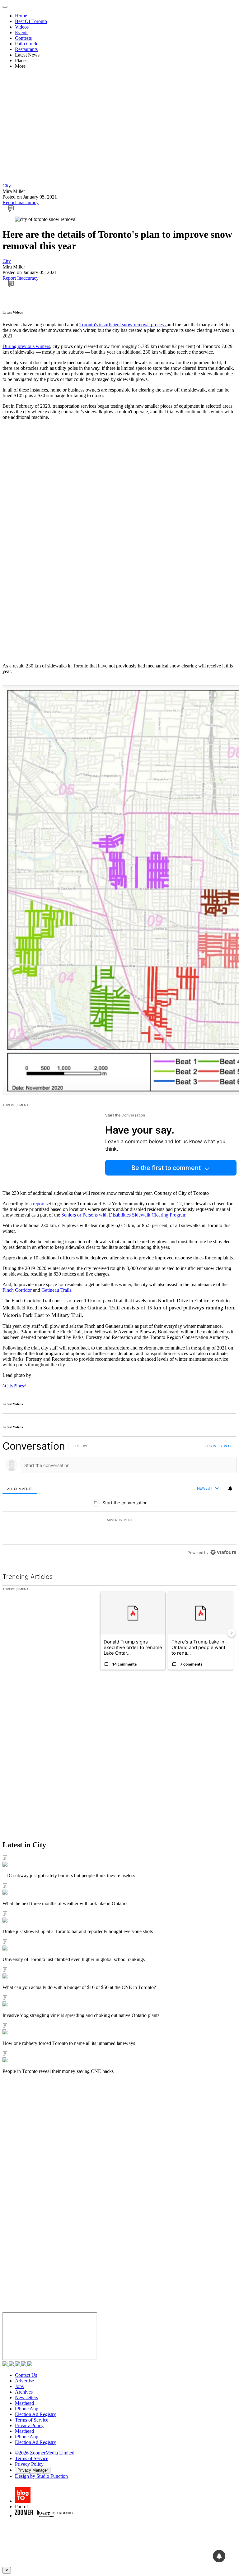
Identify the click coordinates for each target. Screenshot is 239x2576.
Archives (24, 2392)
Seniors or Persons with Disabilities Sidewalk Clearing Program (124, 1215)
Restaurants (26, 49)
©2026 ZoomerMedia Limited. (45, 2453)
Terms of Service (32, 2420)
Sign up (226, 1446)
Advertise (24, 2381)
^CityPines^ (14, 1386)
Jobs (19, 2386)
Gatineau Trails (56, 1290)
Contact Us (26, 2375)
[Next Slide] (232, 1633)
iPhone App (27, 2409)
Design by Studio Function (41, 2476)
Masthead (24, 2403)
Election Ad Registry (35, 2414)
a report (37, 1204)
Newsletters (26, 2397)
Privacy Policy (29, 2425)
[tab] (20, 1489)
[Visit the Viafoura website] (223, 1552)
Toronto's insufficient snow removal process (123, 325)
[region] (119, 1499)
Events (22, 32)
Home (21, 16)
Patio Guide (27, 44)
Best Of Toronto (31, 21)
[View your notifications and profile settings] (230, 1488)
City (7, 186)
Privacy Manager (33, 2470)
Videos (22, 27)
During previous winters (26, 346)
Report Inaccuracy (21, 202)
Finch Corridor (17, 1290)
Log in (211, 1446)
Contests (23, 38)
